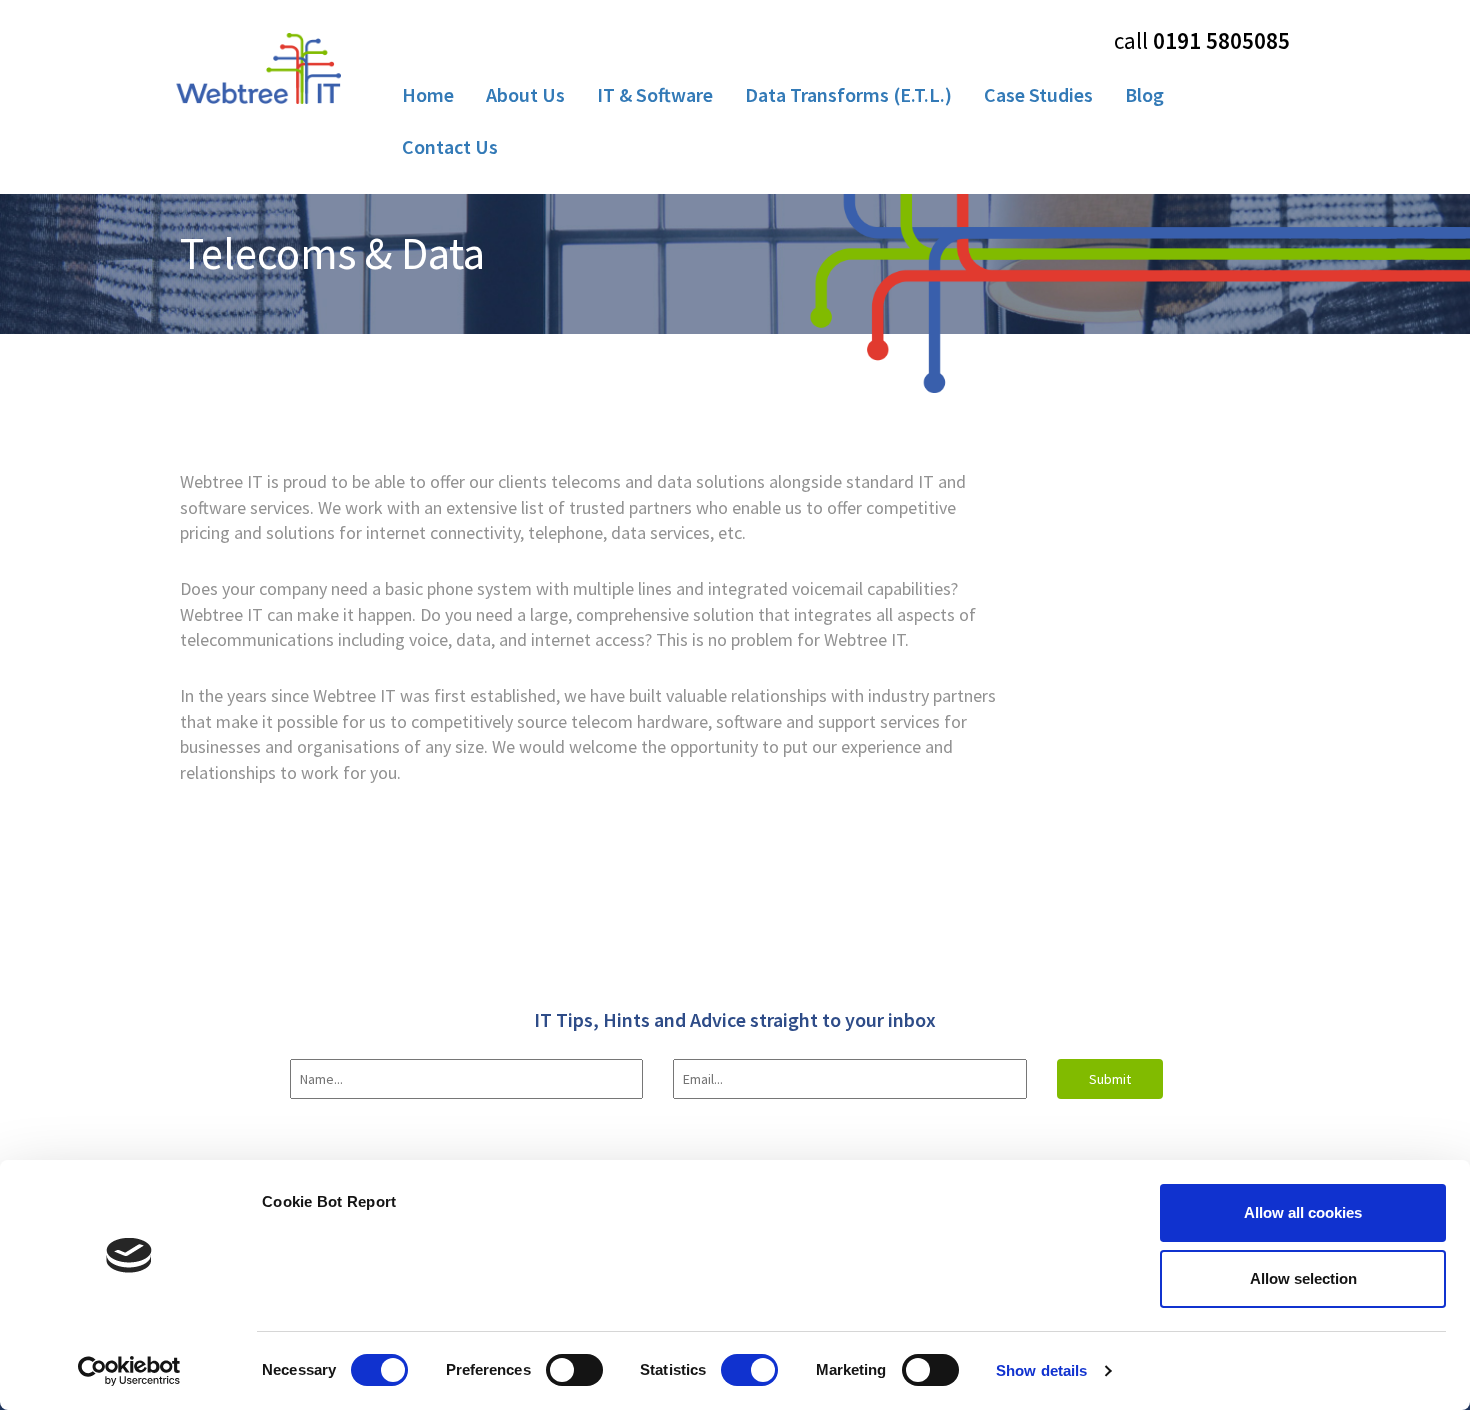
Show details (1041, 1370)
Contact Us (450, 146)
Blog (1144, 94)
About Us (525, 94)
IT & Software (655, 94)
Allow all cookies (1303, 1212)
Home (428, 94)
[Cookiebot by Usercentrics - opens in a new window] (129, 1371)
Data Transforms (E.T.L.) (848, 94)
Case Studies (1038, 94)
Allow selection (1303, 1278)
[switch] (574, 1370)
